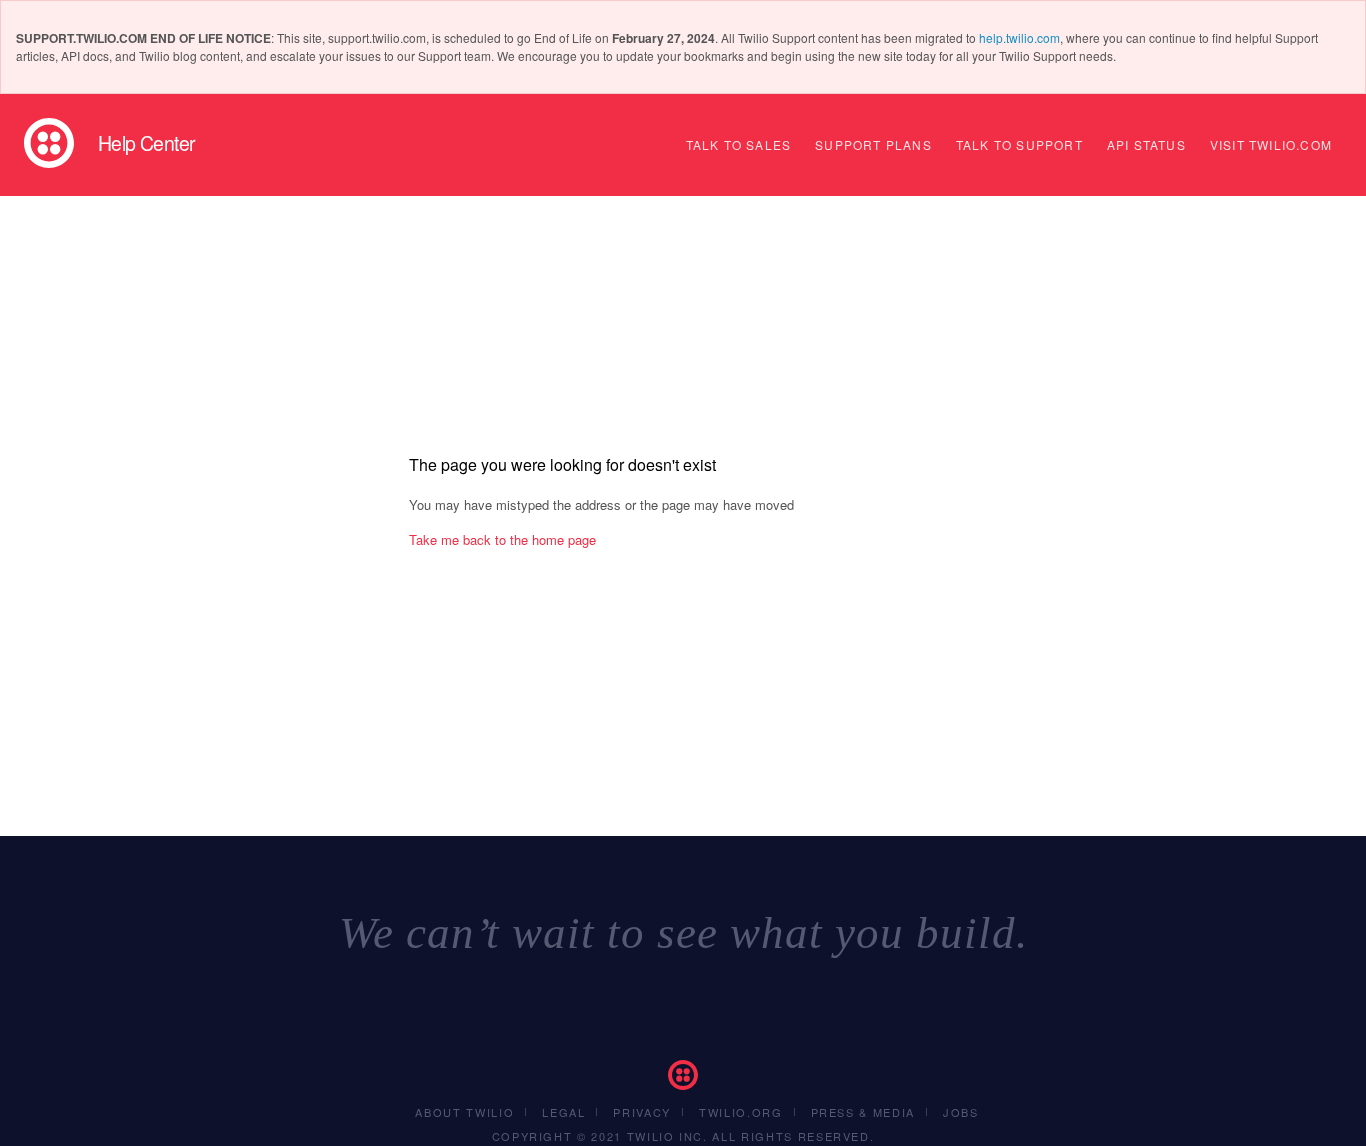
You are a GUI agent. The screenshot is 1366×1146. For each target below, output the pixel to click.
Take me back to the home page (502, 539)
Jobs (961, 1112)
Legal (563, 1112)
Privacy (642, 1112)
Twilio (49, 143)
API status (1146, 144)
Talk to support (1019, 144)
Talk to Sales (739, 144)
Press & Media (863, 1112)
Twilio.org (741, 1112)
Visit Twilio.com (1271, 144)
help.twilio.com (1019, 37)
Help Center (147, 143)
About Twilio (464, 1112)
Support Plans (873, 144)
